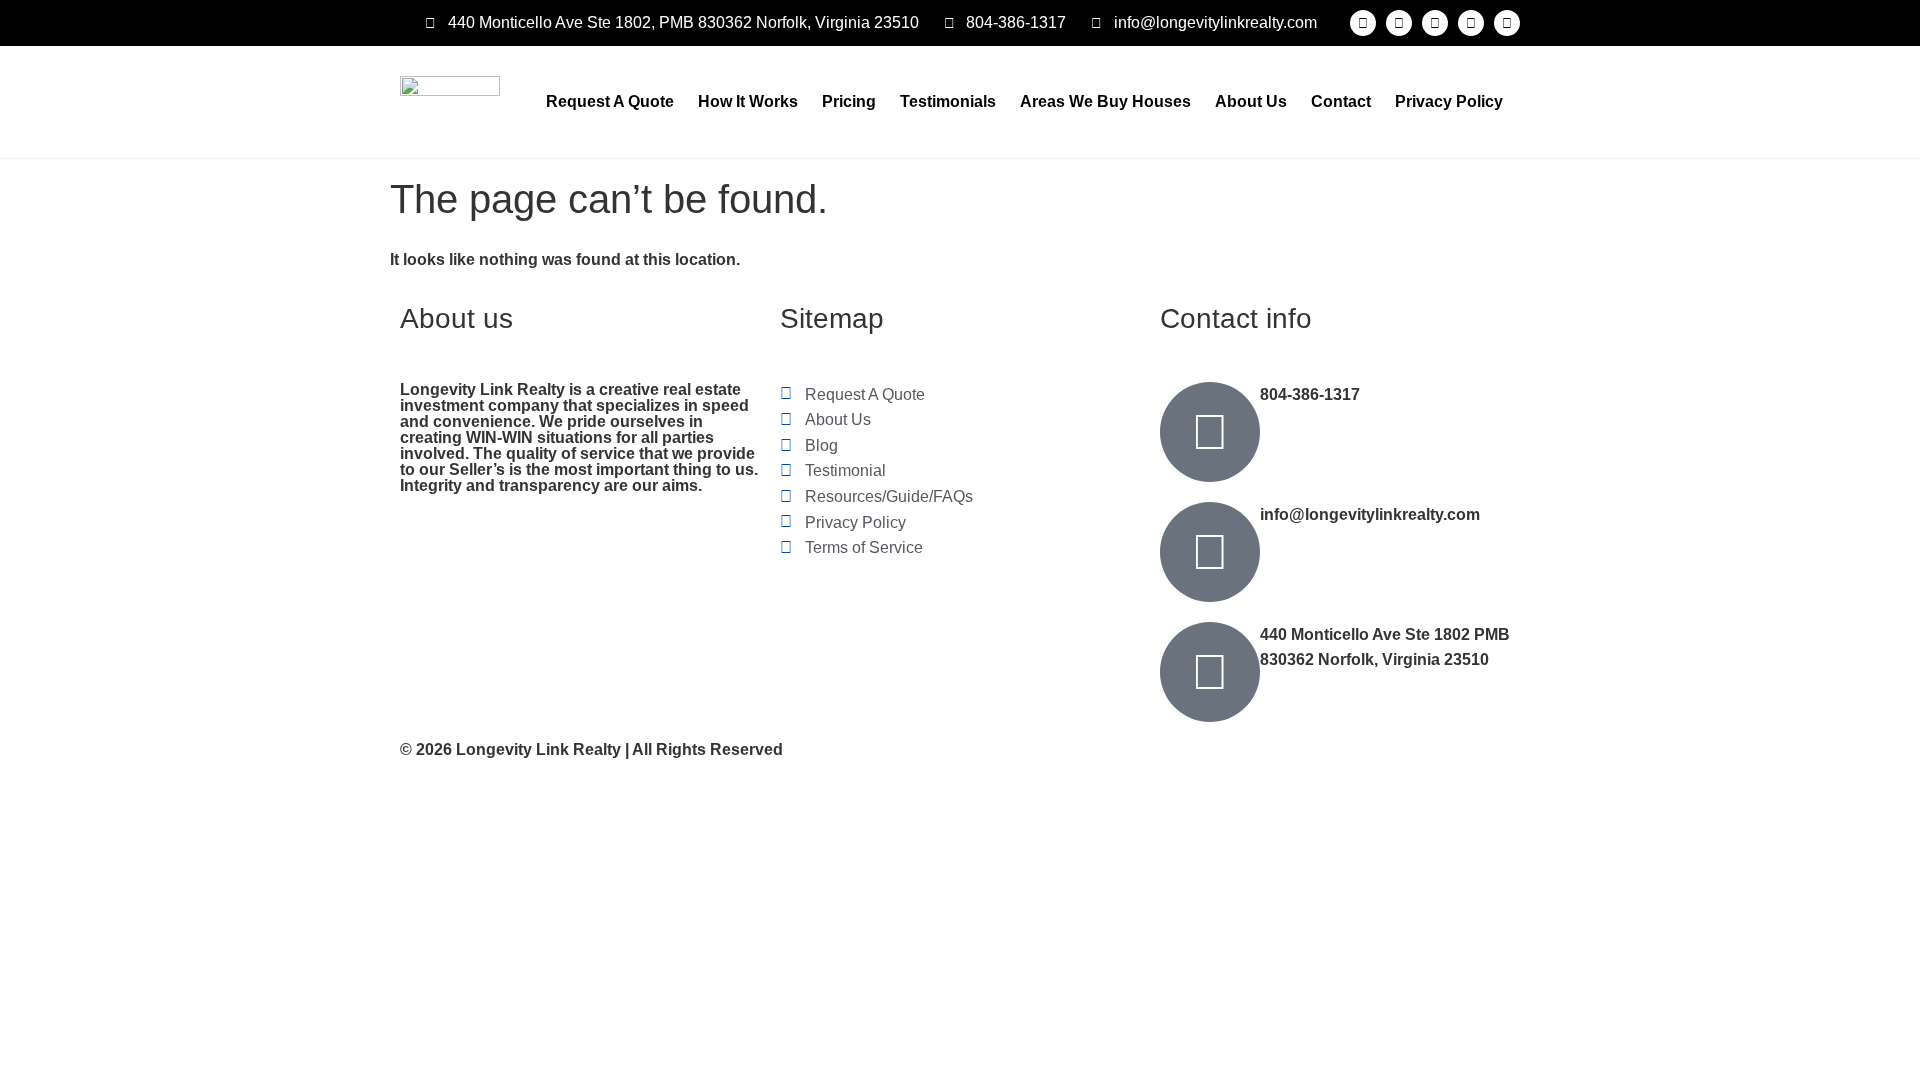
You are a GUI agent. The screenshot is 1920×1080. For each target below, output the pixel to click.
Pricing (849, 101)
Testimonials (948, 101)
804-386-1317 (1310, 394)
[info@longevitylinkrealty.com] (1210, 552)
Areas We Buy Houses (1105, 101)
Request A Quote (610, 101)
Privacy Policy (1449, 101)
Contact (1341, 101)
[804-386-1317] (1210, 432)
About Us (1251, 101)
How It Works (748, 101)
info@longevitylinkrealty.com (1370, 514)
